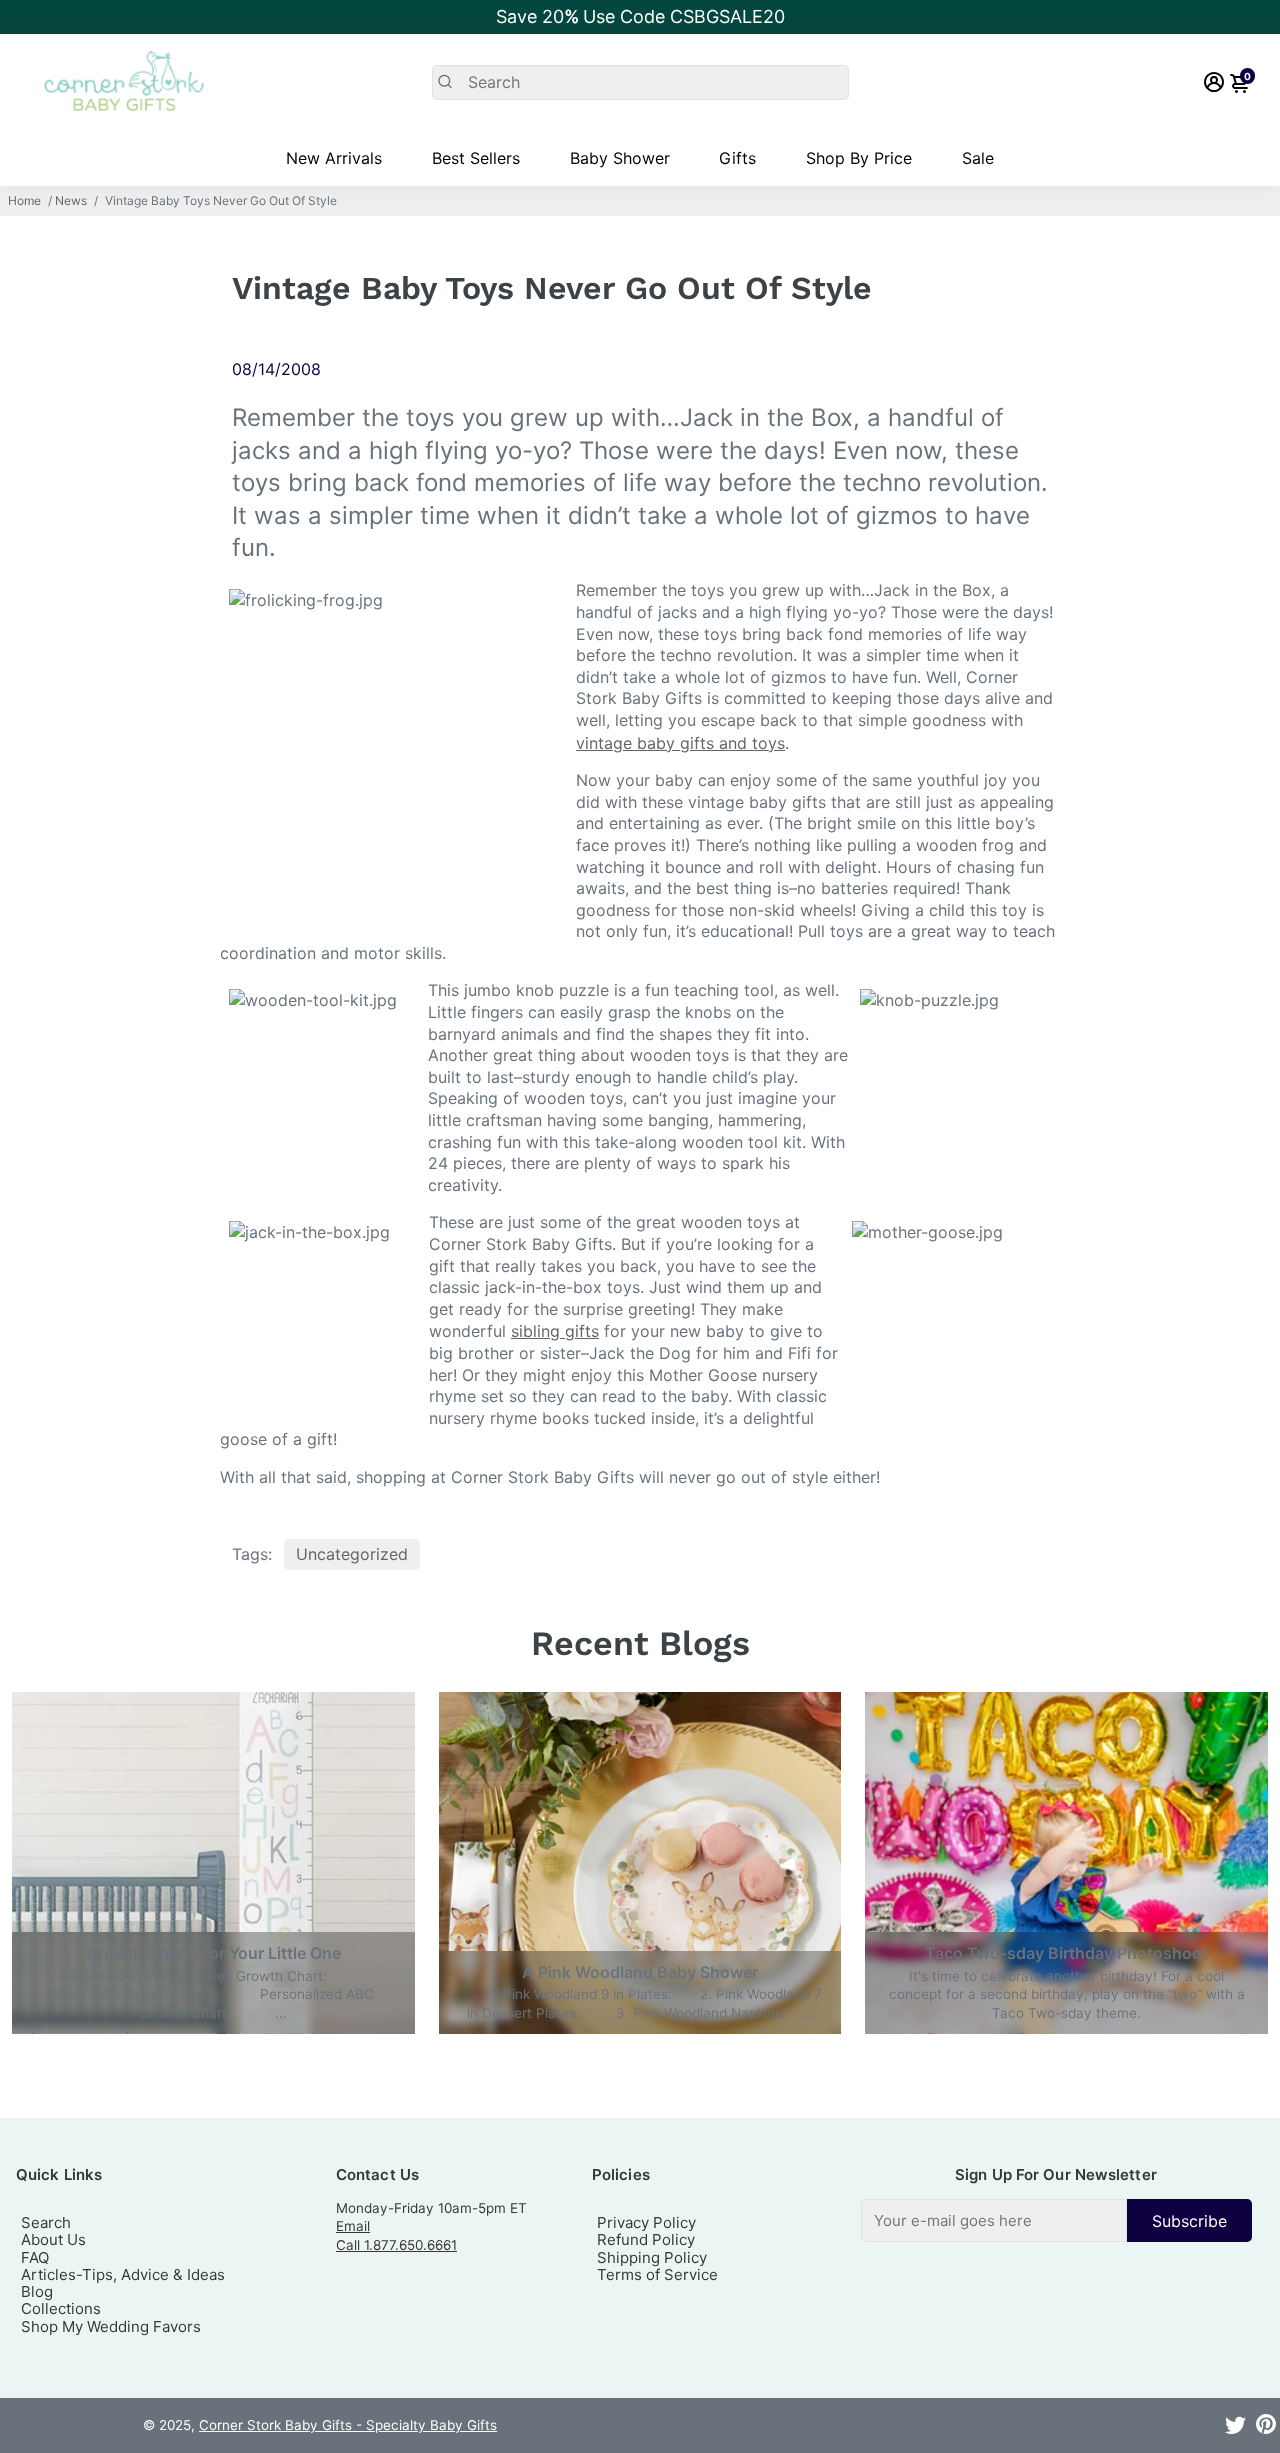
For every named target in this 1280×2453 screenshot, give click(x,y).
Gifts (737, 158)
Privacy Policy (646, 2222)
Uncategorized (352, 1554)
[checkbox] (1056, 2220)
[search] (640, 82)
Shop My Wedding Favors (111, 2326)
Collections (61, 2308)
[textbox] (994, 2220)
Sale (978, 158)
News (71, 201)
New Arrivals (334, 158)
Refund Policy (646, 2239)
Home (24, 201)
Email (353, 2226)
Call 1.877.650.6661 (396, 2245)
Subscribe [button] (1189, 2221)
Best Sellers (476, 158)
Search (46, 2222)
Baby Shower (620, 158)
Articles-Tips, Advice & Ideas (123, 2274)
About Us (53, 2239)
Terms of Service (657, 2274)
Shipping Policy (652, 2257)
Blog (37, 2291)
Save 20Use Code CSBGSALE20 (640, 16)
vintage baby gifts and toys (680, 743)
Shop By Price (859, 158)
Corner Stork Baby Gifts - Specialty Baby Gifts (348, 2425)
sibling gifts (555, 1331)
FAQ (35, 2257)
